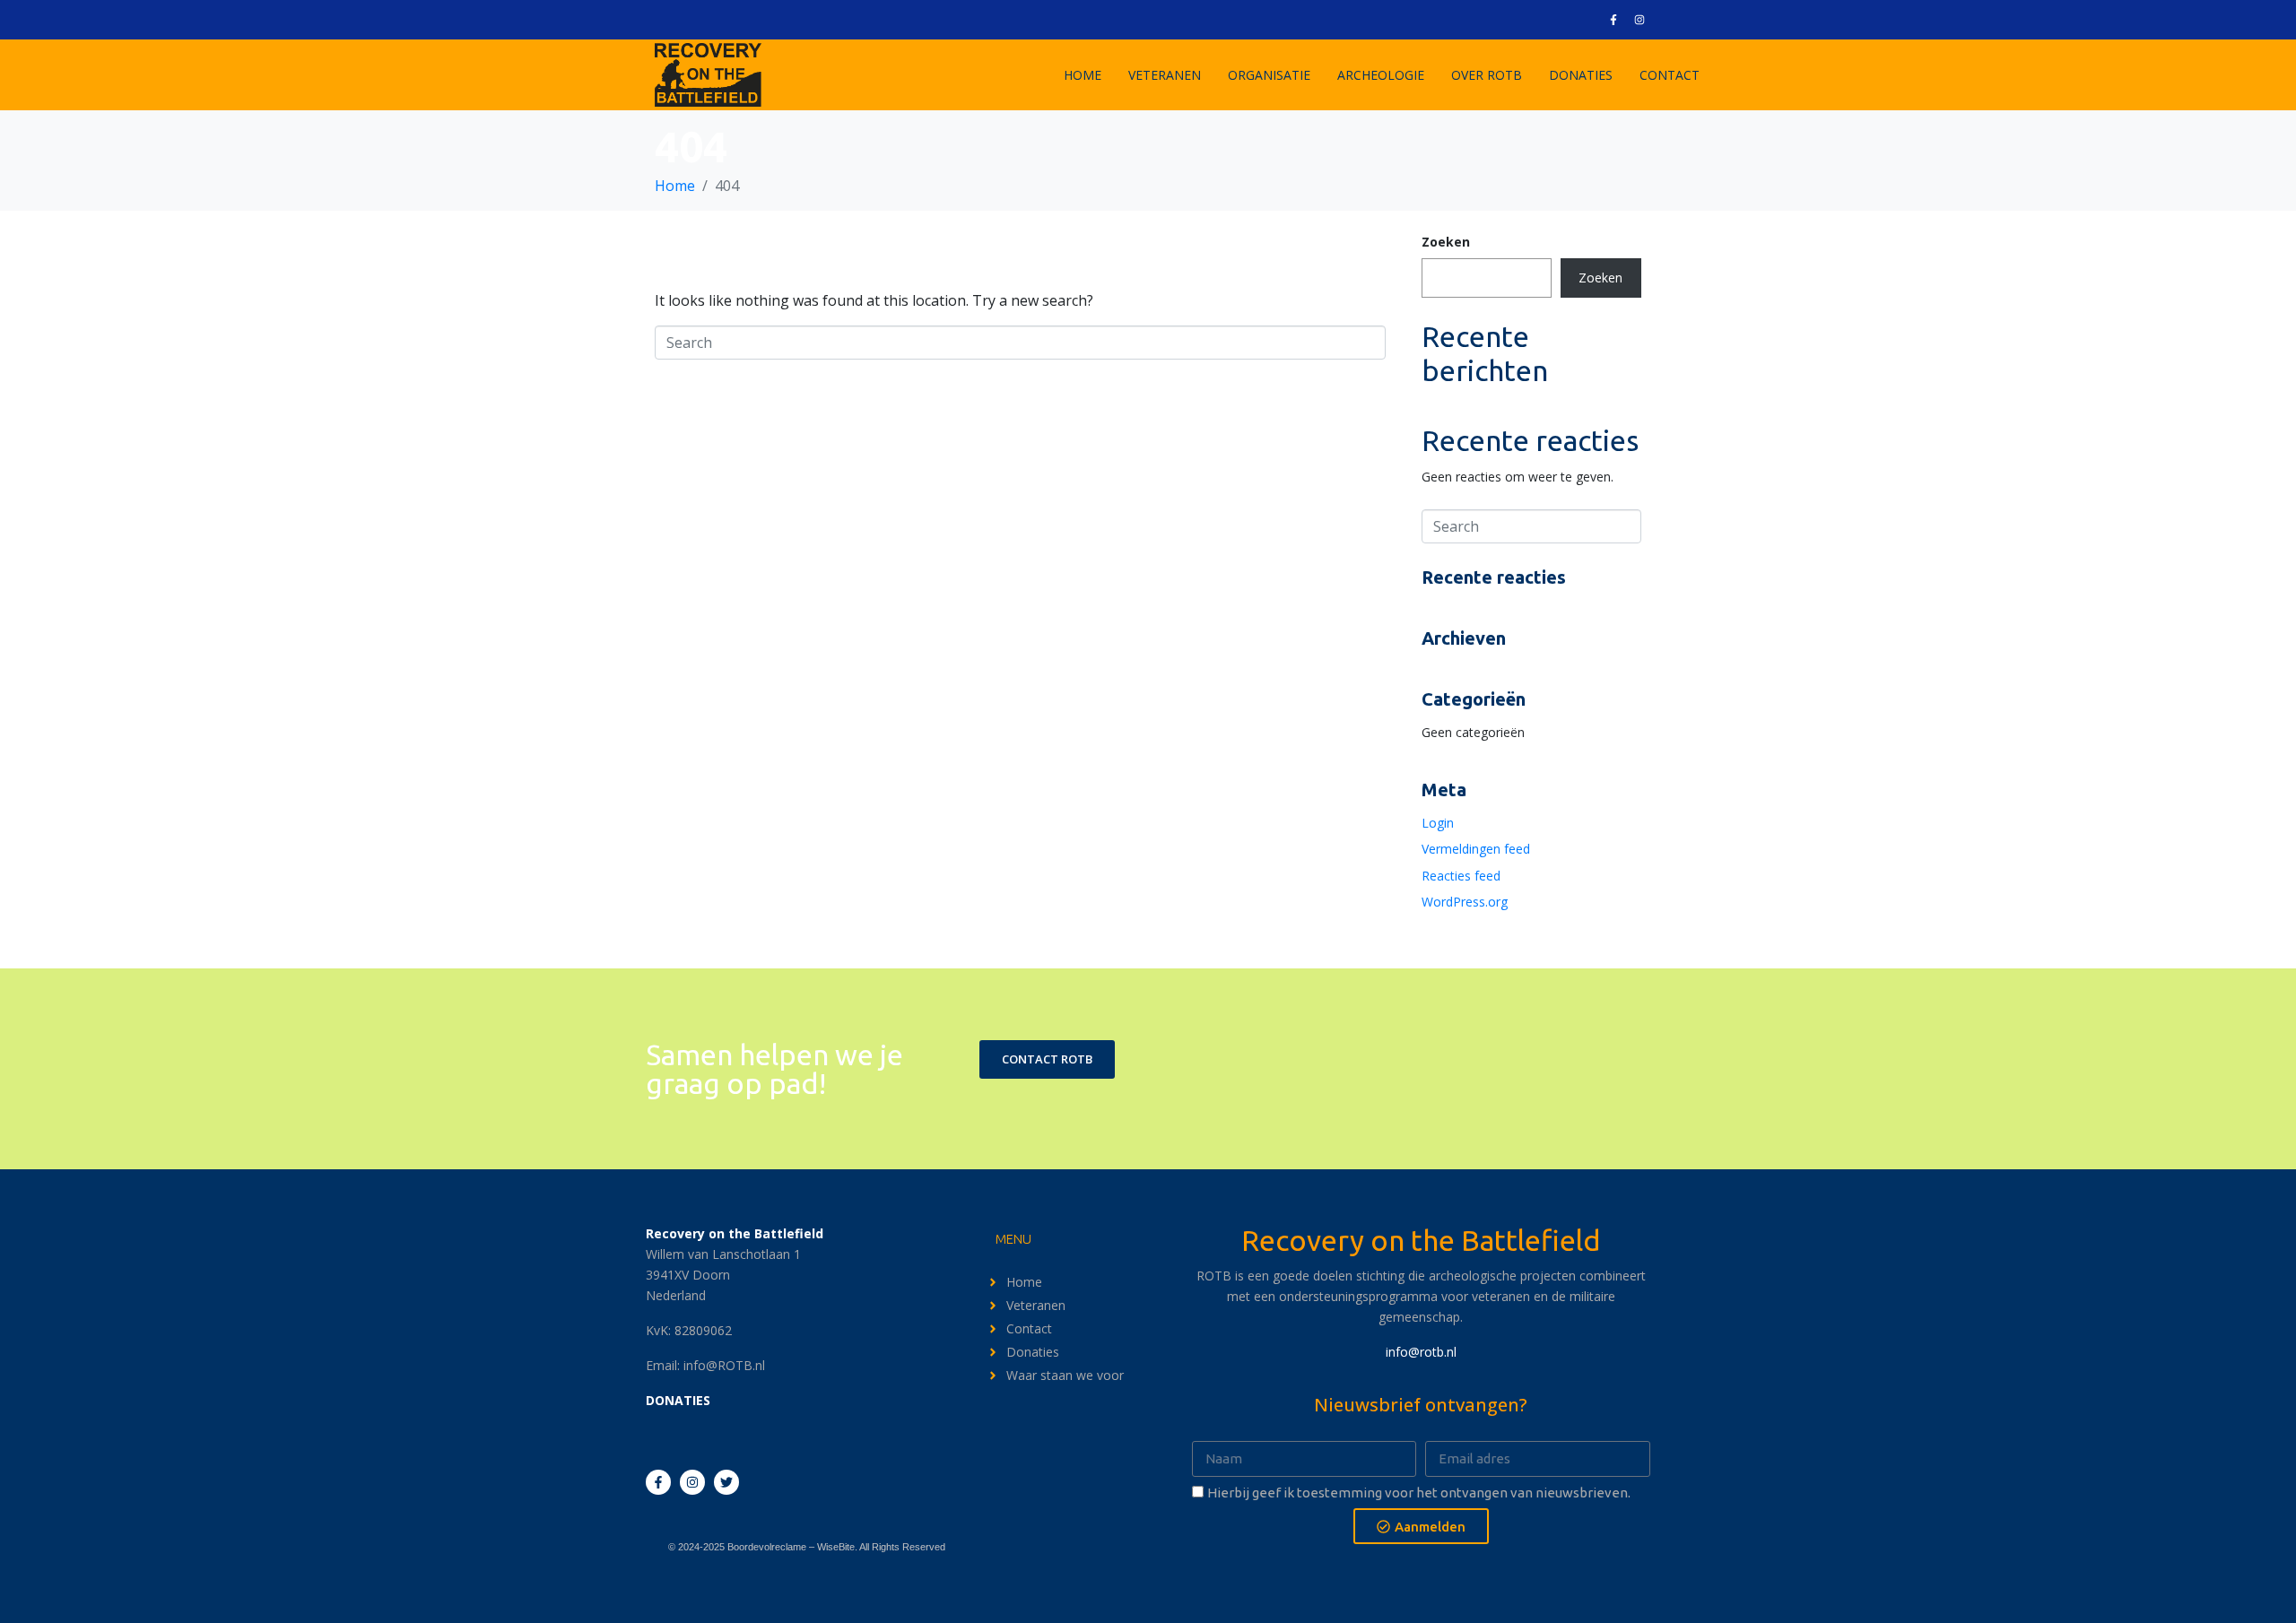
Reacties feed (1461, 876)
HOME (1083, 75)
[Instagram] (1639, 20)
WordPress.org (1465, 902)
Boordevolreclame (767, 1547)
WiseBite (836, 1547)
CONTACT (1670, 75)
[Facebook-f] (1613, 20)
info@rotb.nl (1421, 1352)
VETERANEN (1165, 75)
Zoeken (1446, 242)
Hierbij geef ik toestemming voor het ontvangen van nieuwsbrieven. (1419, 1493)
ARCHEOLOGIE (1381, 75)
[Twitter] (726, 1482)
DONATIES (1581, 75)
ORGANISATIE (1269, 75)
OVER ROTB (1487, 75)
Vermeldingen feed (1476, 849)
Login (1438, 823)
